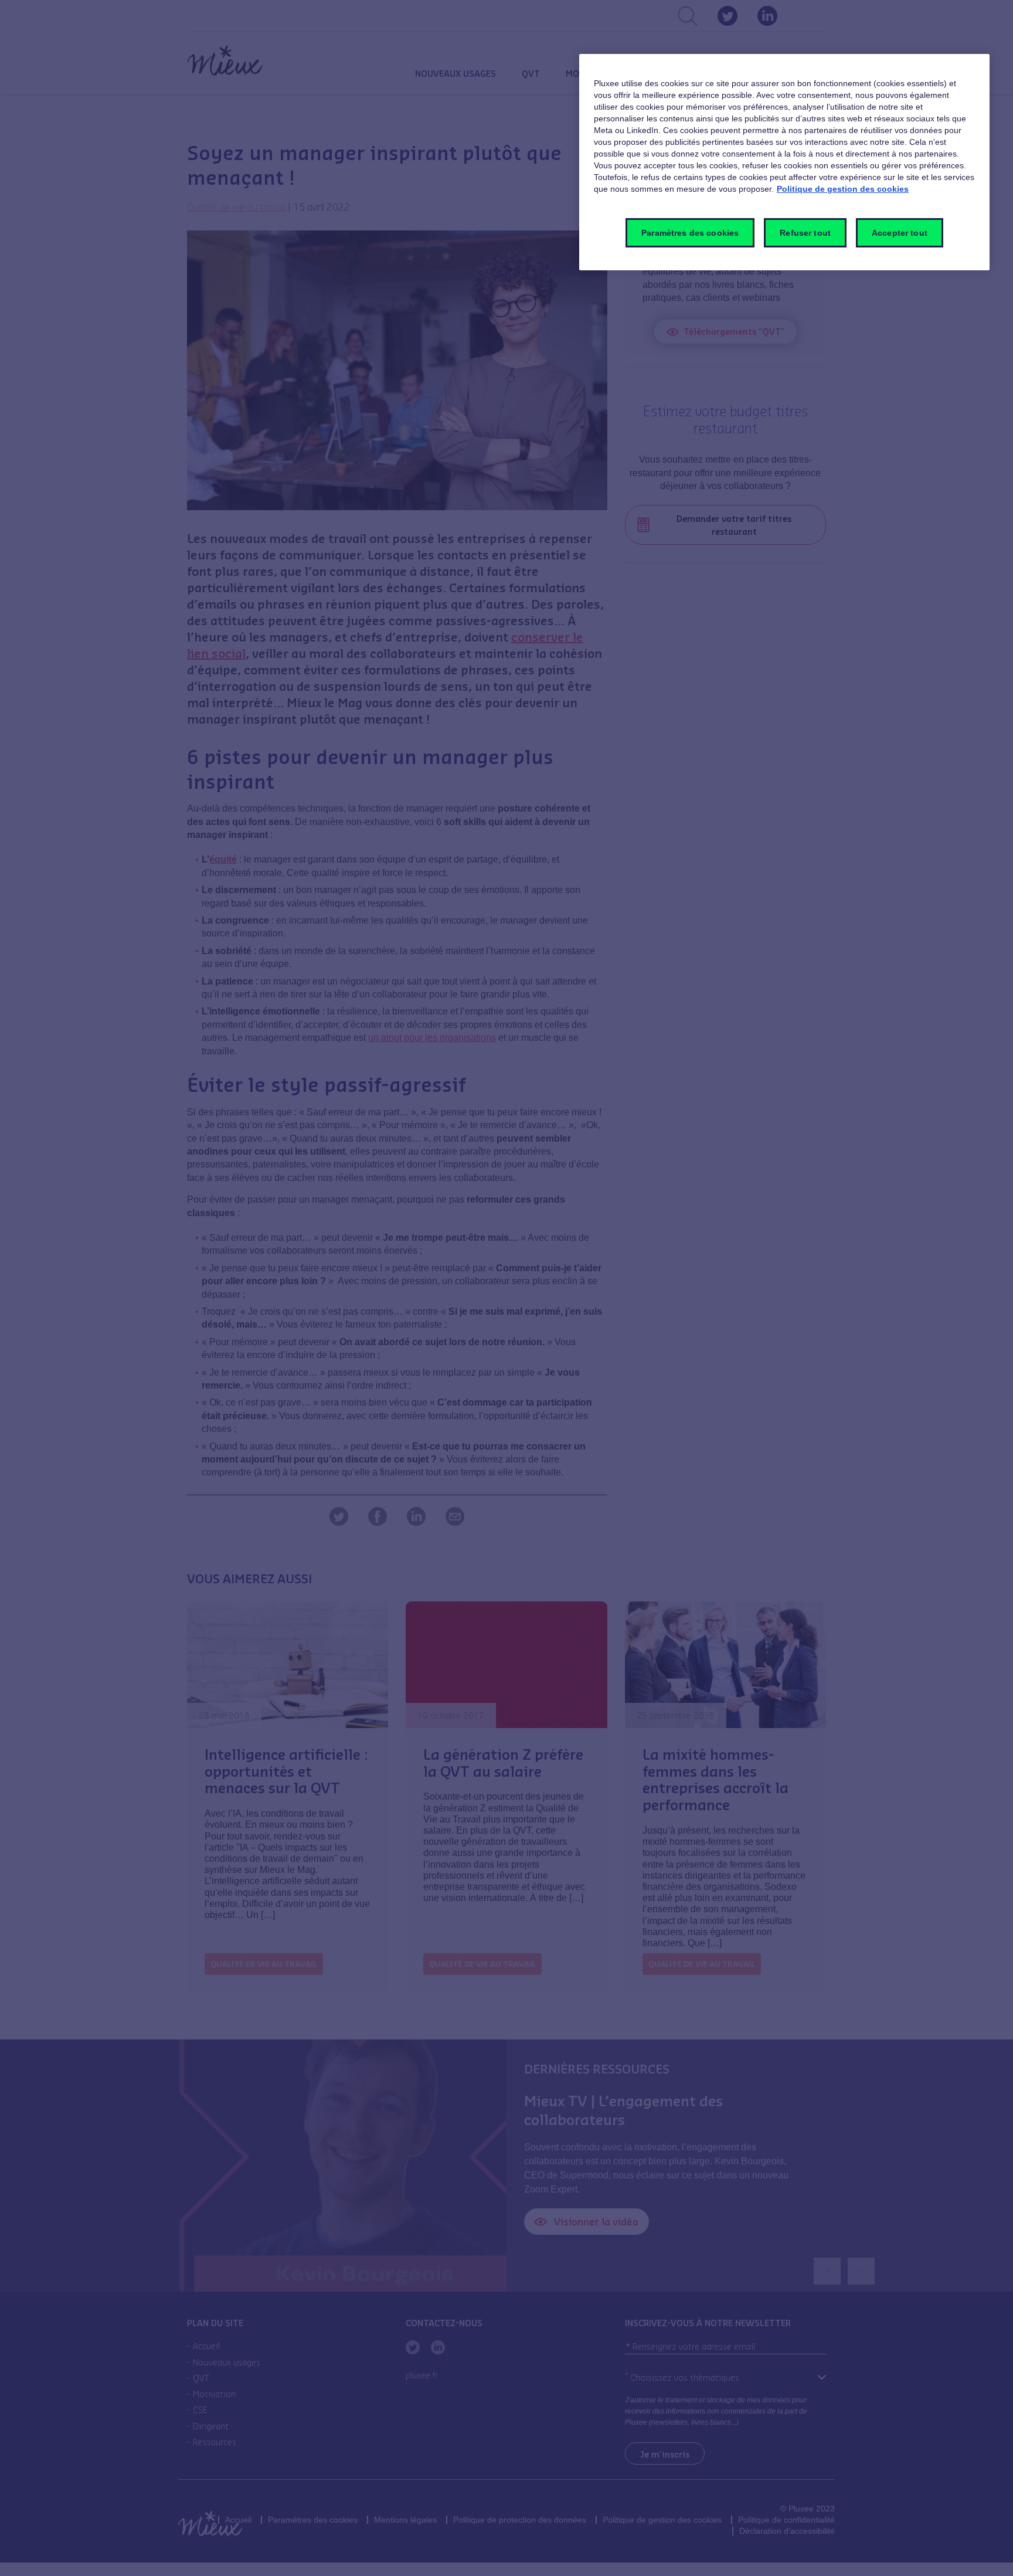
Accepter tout (900, 233)
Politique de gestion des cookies (843, 189)
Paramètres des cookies (690, 233)
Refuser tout (805, 233)
